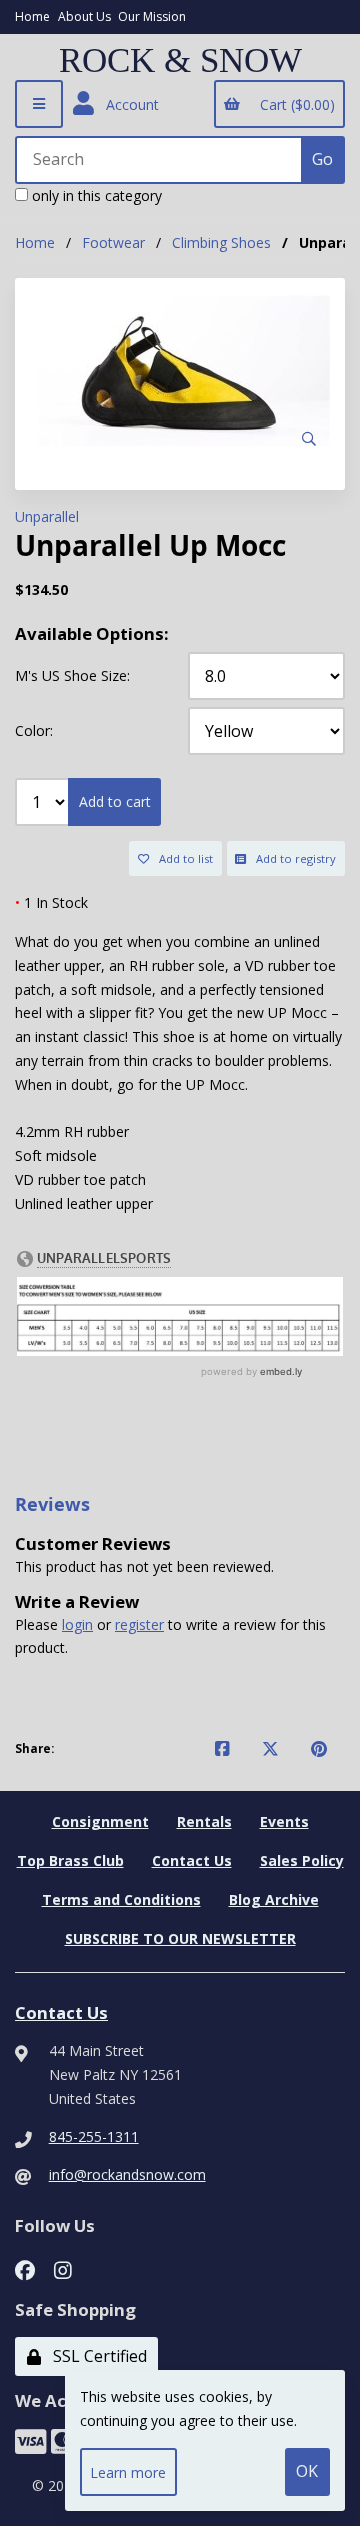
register (139, 1624)
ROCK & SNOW (180, 61)
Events (284, 1821)
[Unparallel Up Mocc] (180, 376)
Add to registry (293, 858)
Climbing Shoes (221, 242)
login (77, 1624)
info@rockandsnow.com (127, 2174)
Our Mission (152, 16)
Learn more (128, 2472)
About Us (84, 16)
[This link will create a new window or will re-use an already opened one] (222, 1749)
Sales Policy (302, 1860)
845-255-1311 (94, 2136)
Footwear (113, 242)
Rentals (204, 1821)
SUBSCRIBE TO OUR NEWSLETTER (180, 1938)
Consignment (100, 1821)
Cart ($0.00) (293, 104)
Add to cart (115, 801)
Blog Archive (274, 1899)
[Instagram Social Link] (63, 2268)
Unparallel (47, 516)
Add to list (183, 858)
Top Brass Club (70, 1860)
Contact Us (192, 1860)
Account (128, 104)
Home (32, 16)
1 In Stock (51, 902)
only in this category (95, 195)
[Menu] (39, 104)
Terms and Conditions (121, 1899)
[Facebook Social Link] (25, 2268)
